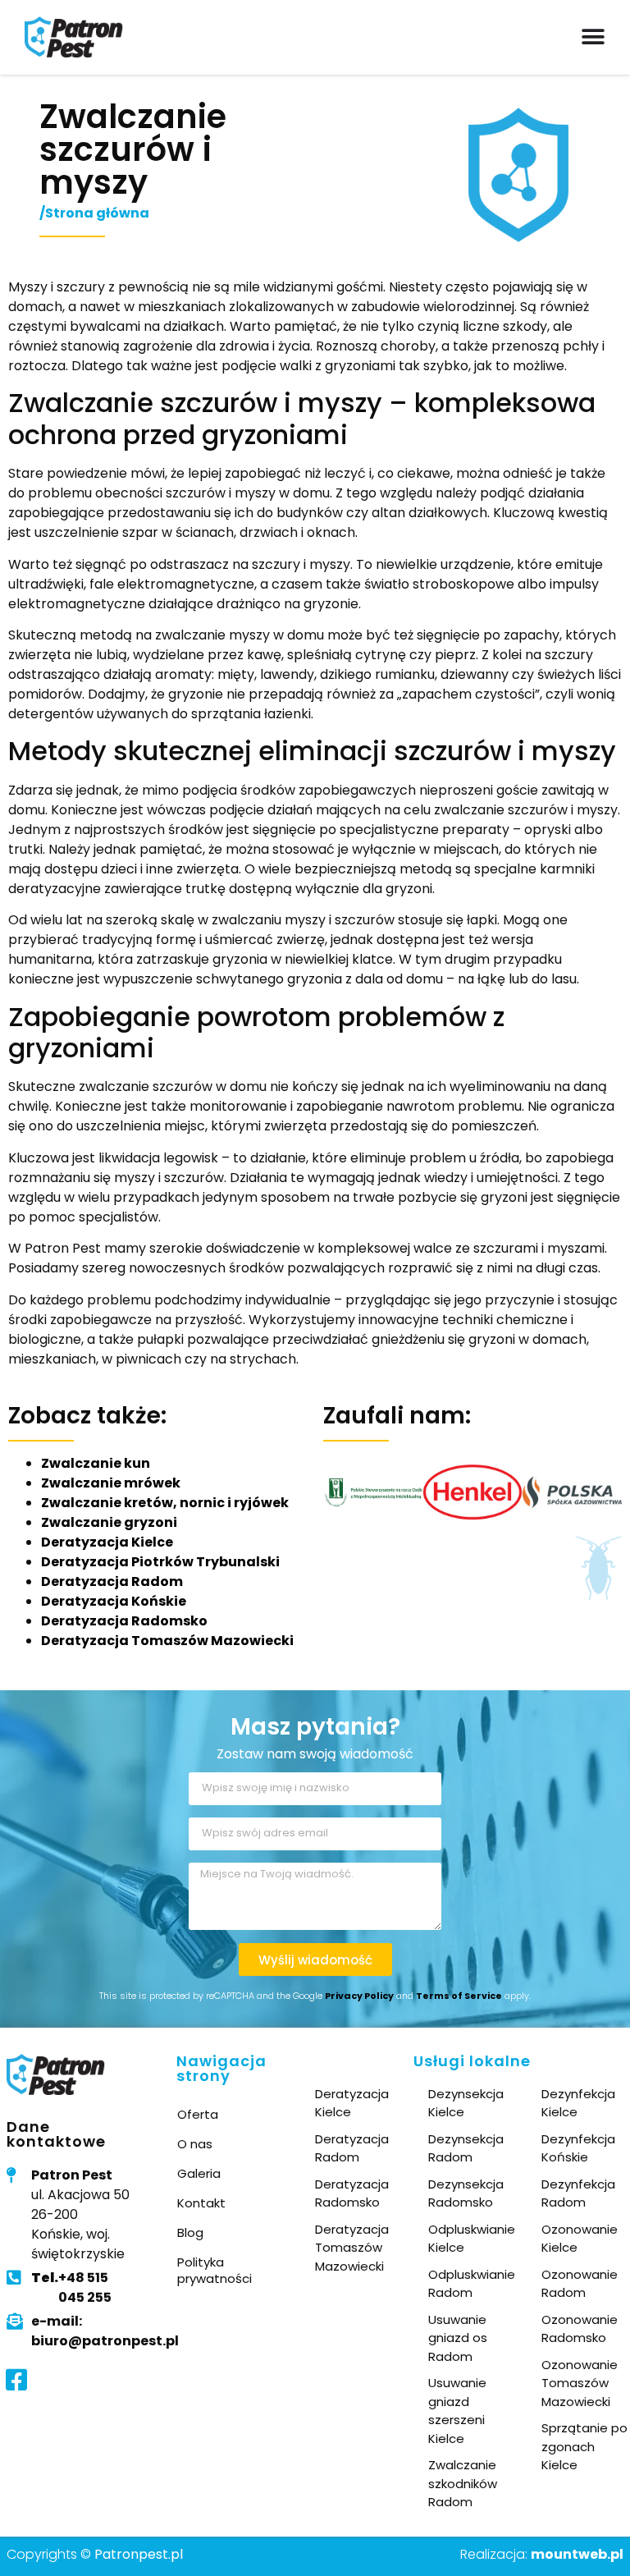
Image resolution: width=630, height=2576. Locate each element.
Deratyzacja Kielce (107, 1542)
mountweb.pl (577, 2554)
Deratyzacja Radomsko (124, 1621)
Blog (190, 2232)
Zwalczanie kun (96, 1463)
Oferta (198, 2114)
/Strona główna (94, 213)
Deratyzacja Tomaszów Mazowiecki (167, 1641)
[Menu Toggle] (593, 37)
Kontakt (201, 2203)
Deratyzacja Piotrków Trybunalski (160, 1562)
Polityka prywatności (215, 2270)
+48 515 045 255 (71, 2287)
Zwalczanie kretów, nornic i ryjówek (165, 1503)
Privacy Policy (359, 1996)
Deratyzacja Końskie (114, 1601)
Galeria (199, 2173)
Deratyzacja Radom (112, 1581)
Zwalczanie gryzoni (109, 1522)
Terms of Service (459, 1996)
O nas (195, 2144)
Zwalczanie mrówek (111, 1483)
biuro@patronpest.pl (105, 2341)
